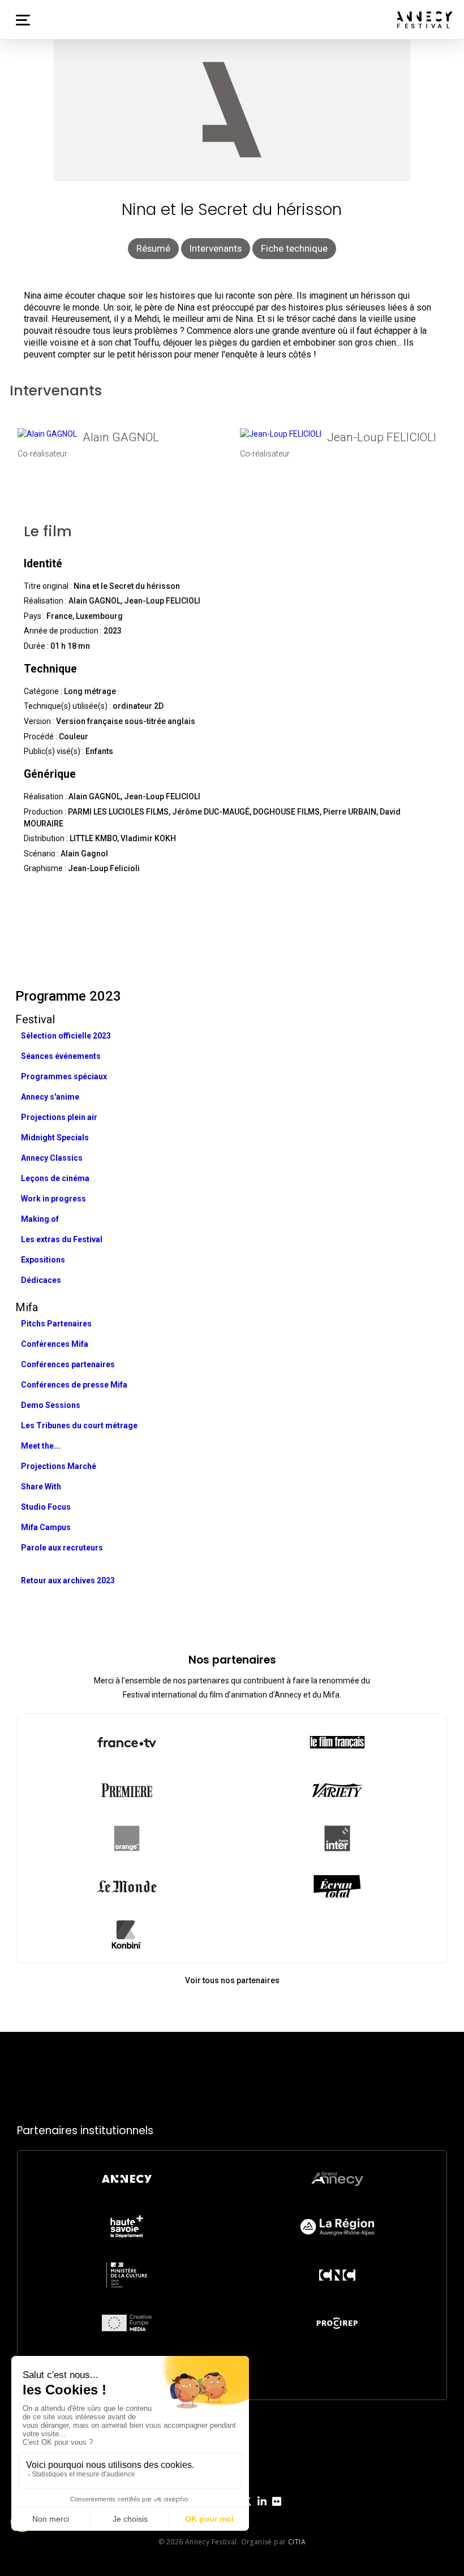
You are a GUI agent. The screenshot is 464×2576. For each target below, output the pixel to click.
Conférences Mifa (55, 1344)
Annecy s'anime (50, 1097)
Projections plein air (59, 1117)
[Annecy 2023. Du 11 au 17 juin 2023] (425, 20)
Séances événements (61, 1056)
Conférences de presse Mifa (74, 1385)
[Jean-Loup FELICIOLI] (281, 434)
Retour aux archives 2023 (68, 1580)
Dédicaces (41, 1280)
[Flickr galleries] (277, 2510)
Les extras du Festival (62, 1239)
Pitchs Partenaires (56, 1324)
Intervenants (216, 248)
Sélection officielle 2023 (66, 1036)
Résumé (153, 248)
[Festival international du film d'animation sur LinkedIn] (262, 2510)
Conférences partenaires (68, 1364)
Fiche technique (294, 248)
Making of (40, 1219)
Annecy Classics (52, 1158)
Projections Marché (59, 1466)
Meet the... (41, 1446)
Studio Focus (46, 1507)
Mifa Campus (46, 1527)
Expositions (43, 1260)
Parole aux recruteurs (62, 1548)
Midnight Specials (55, 1138)
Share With (41, 1487)
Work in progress (53, 1199)
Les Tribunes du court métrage (79, 1425)
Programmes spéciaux (64, 1076)
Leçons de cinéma (55, 1178)
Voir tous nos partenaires (232, 1980)
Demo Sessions (51, 1405)
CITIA (297, 2542)
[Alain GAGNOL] (47, 434)
